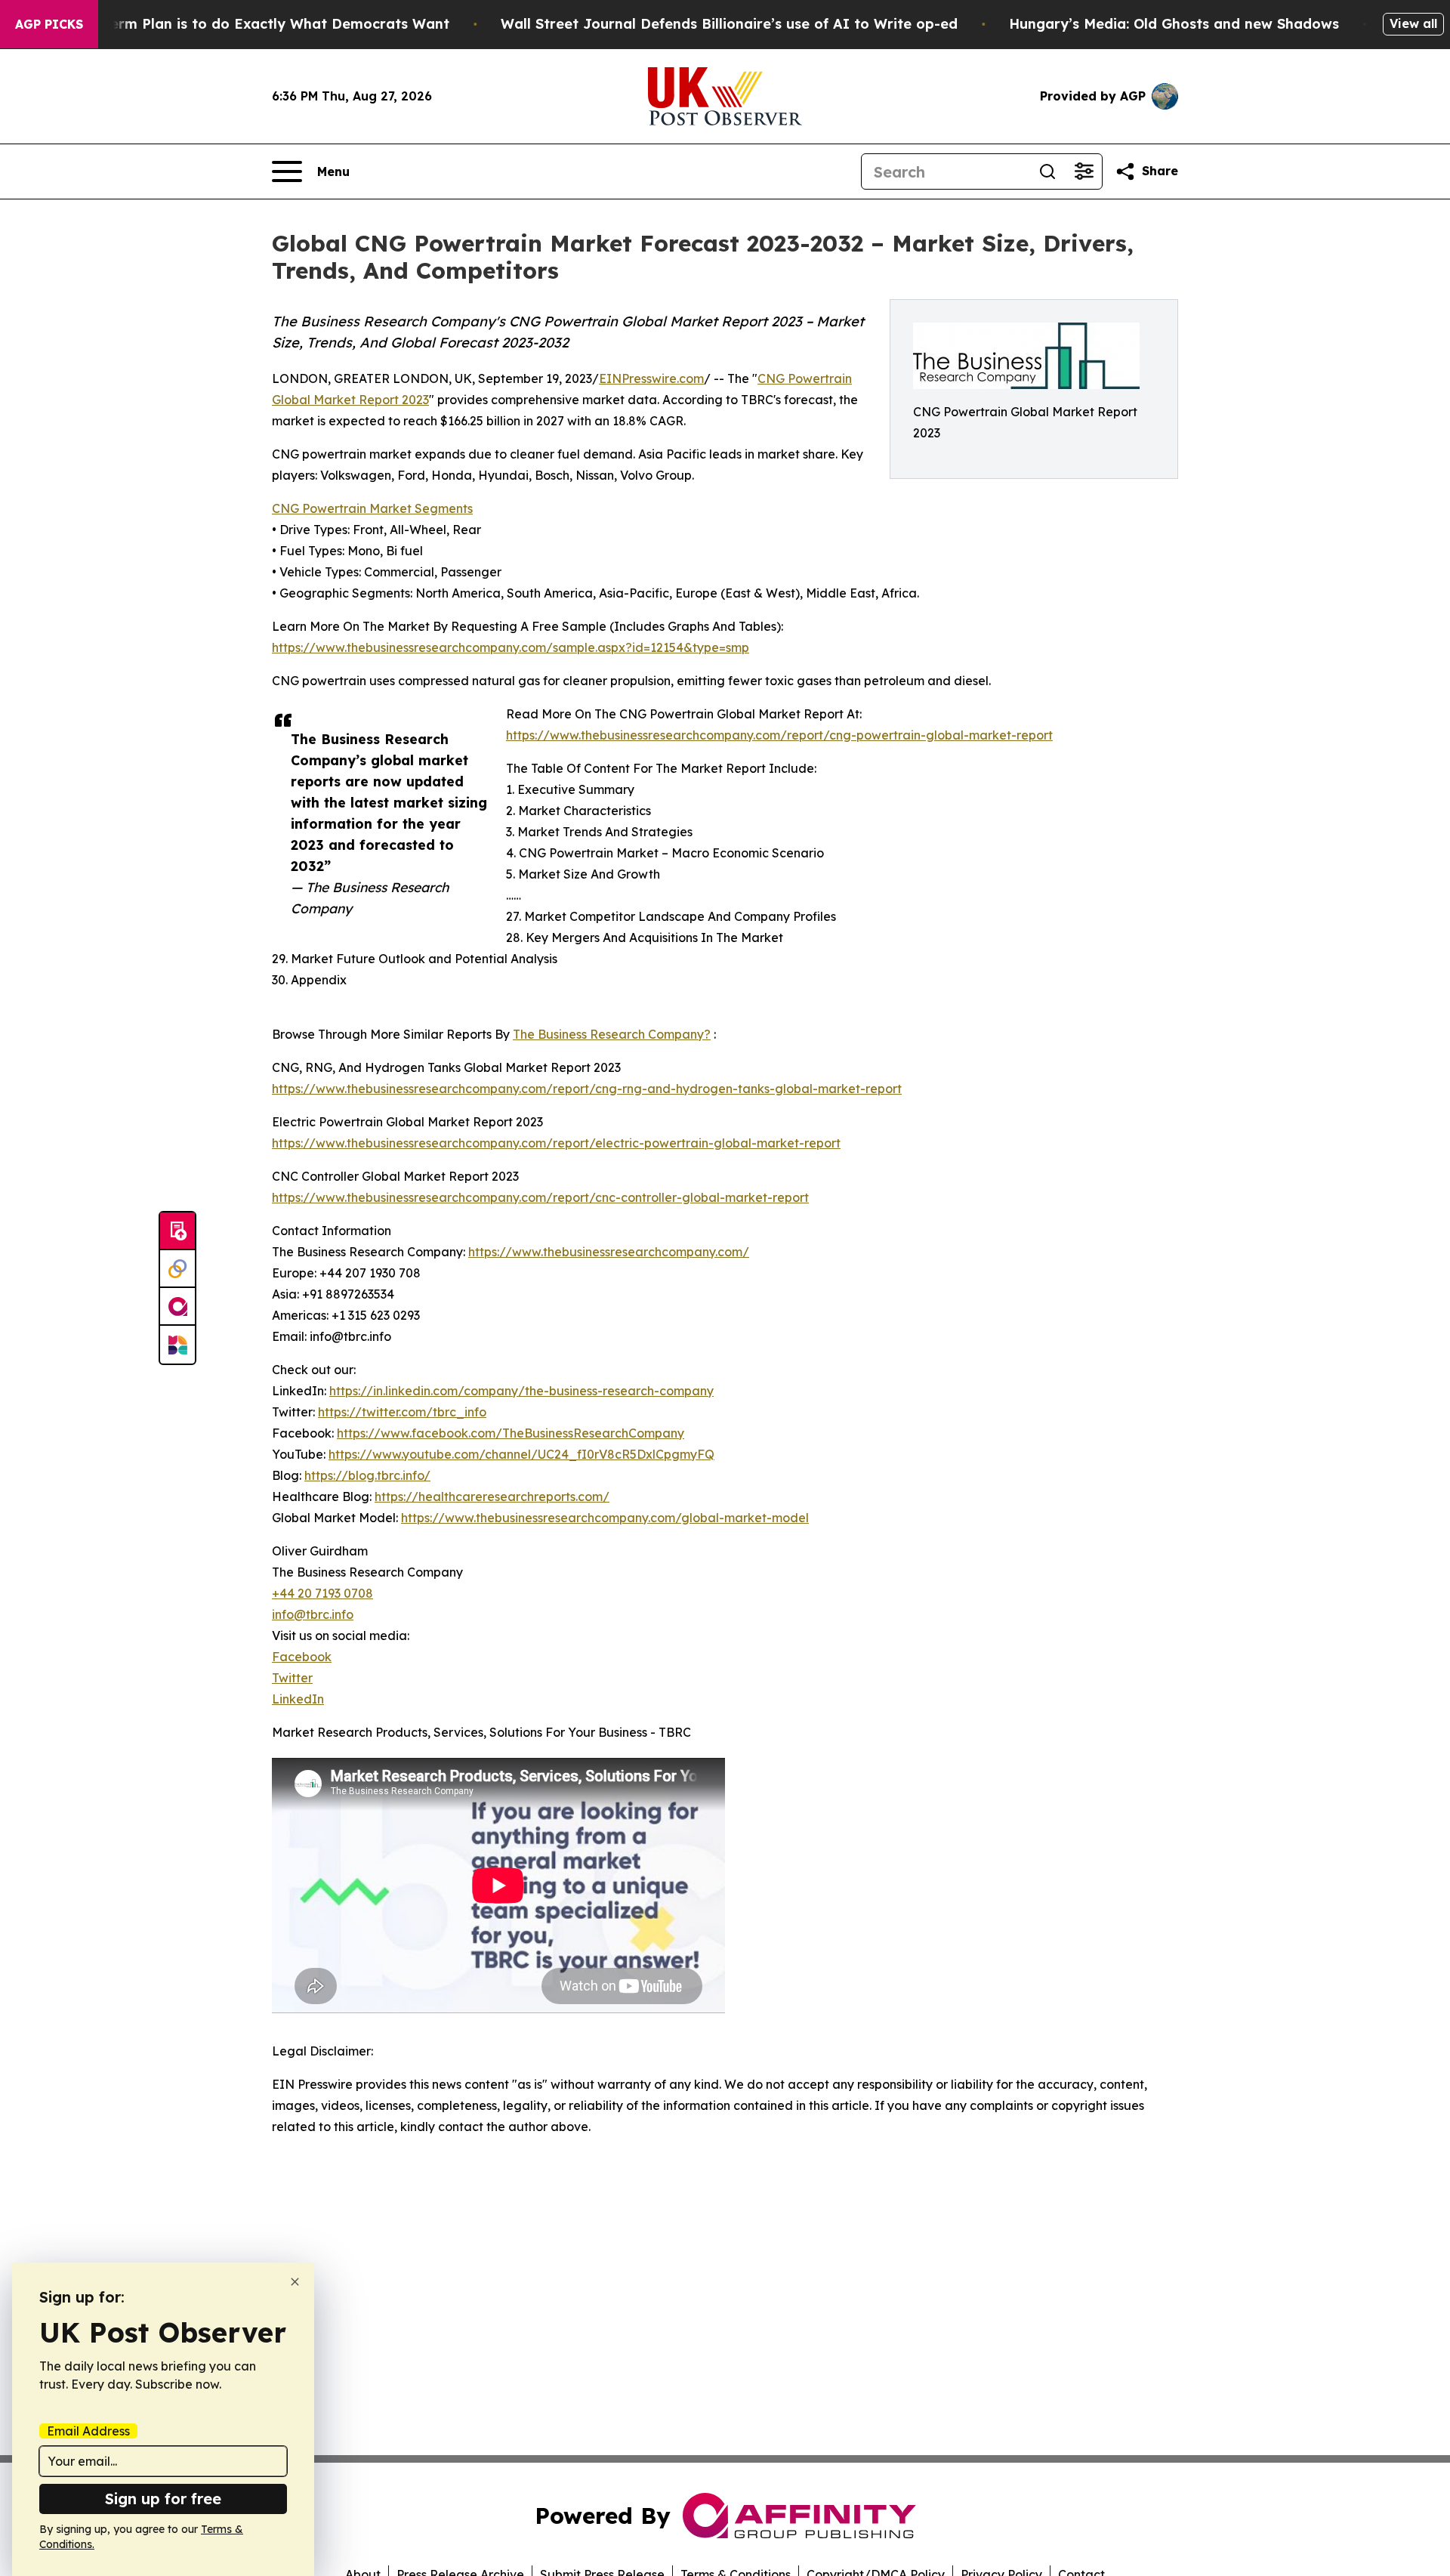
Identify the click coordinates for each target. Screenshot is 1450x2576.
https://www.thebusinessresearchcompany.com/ (609, 1252)
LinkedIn (298, 1699)
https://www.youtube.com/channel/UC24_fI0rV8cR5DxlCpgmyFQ (521, 1454)
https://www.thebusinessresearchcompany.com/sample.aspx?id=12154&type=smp (511, 647)
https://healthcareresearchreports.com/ (492, 1496)
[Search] (1047, 171)
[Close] (295, 2282)
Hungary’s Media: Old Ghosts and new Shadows (1174, 24)
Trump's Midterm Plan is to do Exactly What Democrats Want (235, 24)
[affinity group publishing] (177, 1307)
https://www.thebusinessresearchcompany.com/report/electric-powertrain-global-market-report (556, 1143)
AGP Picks (49, 24)
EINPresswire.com (651, 378)
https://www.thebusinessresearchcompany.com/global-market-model (605, 1518)
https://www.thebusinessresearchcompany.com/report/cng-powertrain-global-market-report (779, 735)
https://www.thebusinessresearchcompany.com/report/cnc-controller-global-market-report (540, 1197)
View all (1413, 23)
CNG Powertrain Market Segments (372, 508)
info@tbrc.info (313, 1614)
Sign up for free (163, 2499)
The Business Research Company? (612, 1034)
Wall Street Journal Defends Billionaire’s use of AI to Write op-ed (729, 24)
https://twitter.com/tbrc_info (402, 1412)
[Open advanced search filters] (1084, 171)
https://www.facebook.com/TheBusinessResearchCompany (511, 1433)
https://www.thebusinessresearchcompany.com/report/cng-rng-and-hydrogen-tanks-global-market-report (587, 1089)
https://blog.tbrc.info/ (367, 1475)
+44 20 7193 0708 (322, 1593)
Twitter (292, 1678)
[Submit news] (177, 1231)
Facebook (302, 1657)
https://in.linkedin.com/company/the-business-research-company (521, 1391)
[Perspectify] (177, 1269)
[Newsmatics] (177, 1345)
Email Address (88, 2431)
